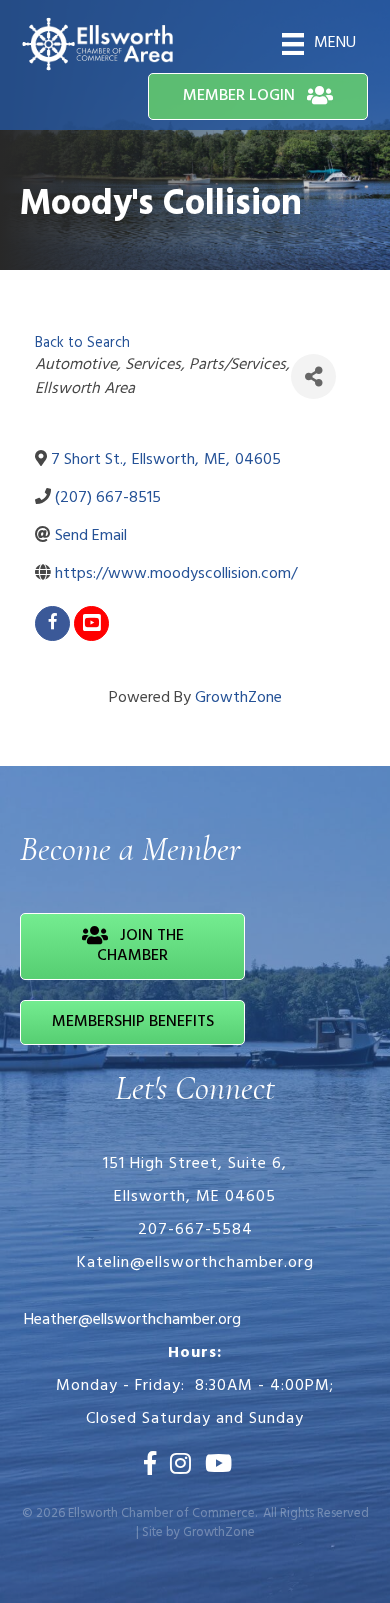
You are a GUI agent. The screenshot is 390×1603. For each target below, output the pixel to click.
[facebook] (52, 623)
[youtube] (91, 623)
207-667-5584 (195, 1230)
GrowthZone (238, 698)
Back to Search (82, 343)
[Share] (313, 376)
